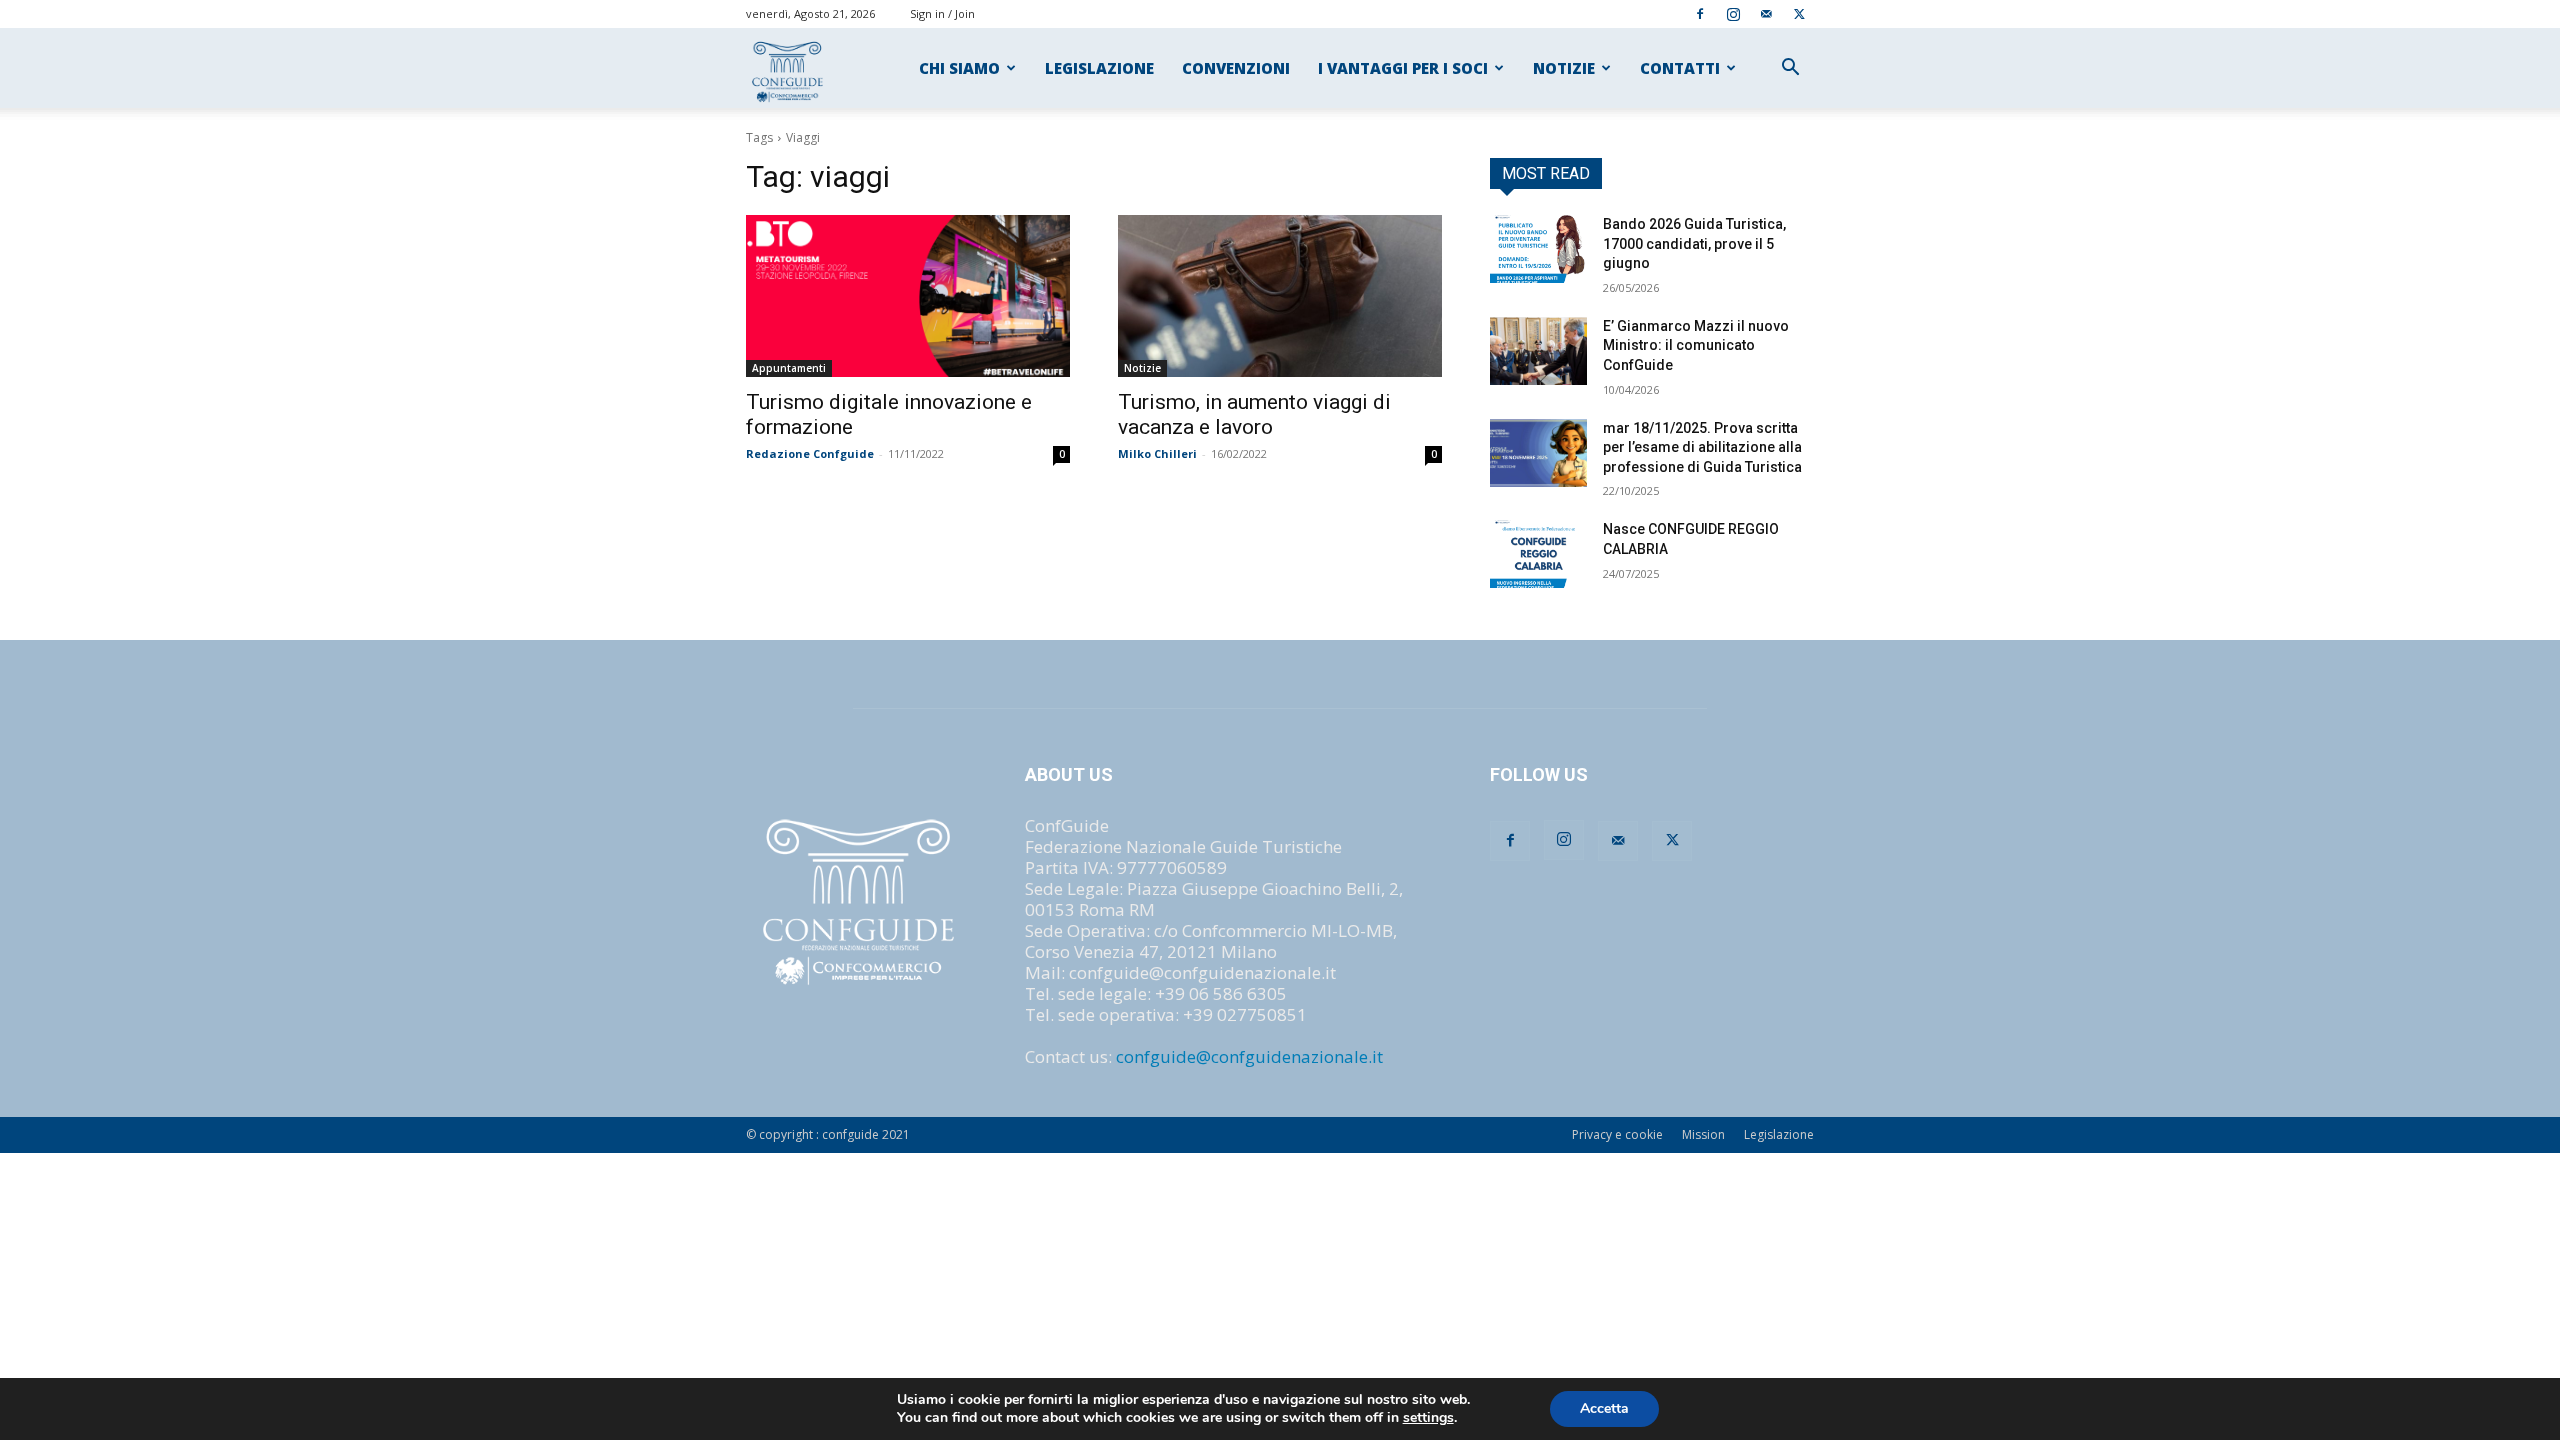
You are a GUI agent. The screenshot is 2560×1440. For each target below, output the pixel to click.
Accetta (1604, 1408)
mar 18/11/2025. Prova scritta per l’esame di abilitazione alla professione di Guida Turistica (1702, 447)
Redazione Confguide (810, 453)
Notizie (1142, 368)
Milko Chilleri (1157, 453)
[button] (1790, 68)
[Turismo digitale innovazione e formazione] (908, 296)
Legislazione (1779, 1134)
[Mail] (1766, 13)
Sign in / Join (942, 13)
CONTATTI (1680, 68)
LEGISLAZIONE (1099, 68)
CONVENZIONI (1236, 68)
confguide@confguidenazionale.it (1249, 1056)
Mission (1703, 1134)
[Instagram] (1733, 13)
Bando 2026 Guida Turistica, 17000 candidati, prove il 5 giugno (1694, 243)
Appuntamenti (789, 368)
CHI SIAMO (959, 68)
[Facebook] (1700, 13)
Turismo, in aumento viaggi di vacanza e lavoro (1254, 414)
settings (1428, 1418)
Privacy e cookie (1617, 1134)
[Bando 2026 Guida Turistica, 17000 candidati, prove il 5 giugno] (1538, 249)
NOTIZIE (1564, 68)
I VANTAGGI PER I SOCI (1403, 68)
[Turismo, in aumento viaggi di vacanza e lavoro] (1280, 296)
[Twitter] (1799, 13)
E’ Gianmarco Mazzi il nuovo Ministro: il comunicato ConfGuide (1696, 345)
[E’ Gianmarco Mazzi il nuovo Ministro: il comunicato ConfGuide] (1538, 351)
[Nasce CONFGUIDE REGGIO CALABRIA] (1538, 554)
